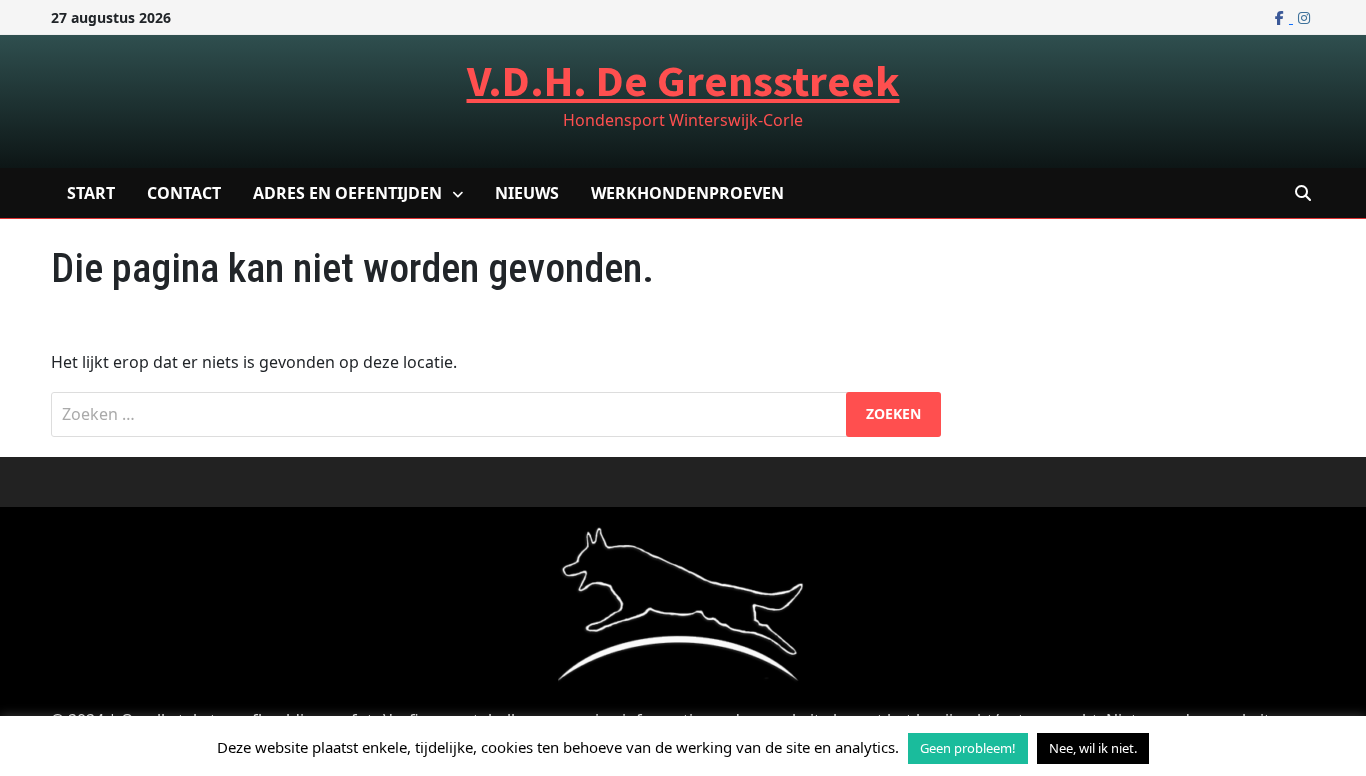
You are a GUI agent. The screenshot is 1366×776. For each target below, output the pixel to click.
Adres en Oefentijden (347, 193)
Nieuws (527, 193)
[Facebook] (1281, 17)
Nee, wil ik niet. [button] (1093, 748)
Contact (184, 193)
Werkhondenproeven (687, 193)
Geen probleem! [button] (968, 748)
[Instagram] (1304, 17)
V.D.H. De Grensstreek (683, 80)
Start (91, 193)
